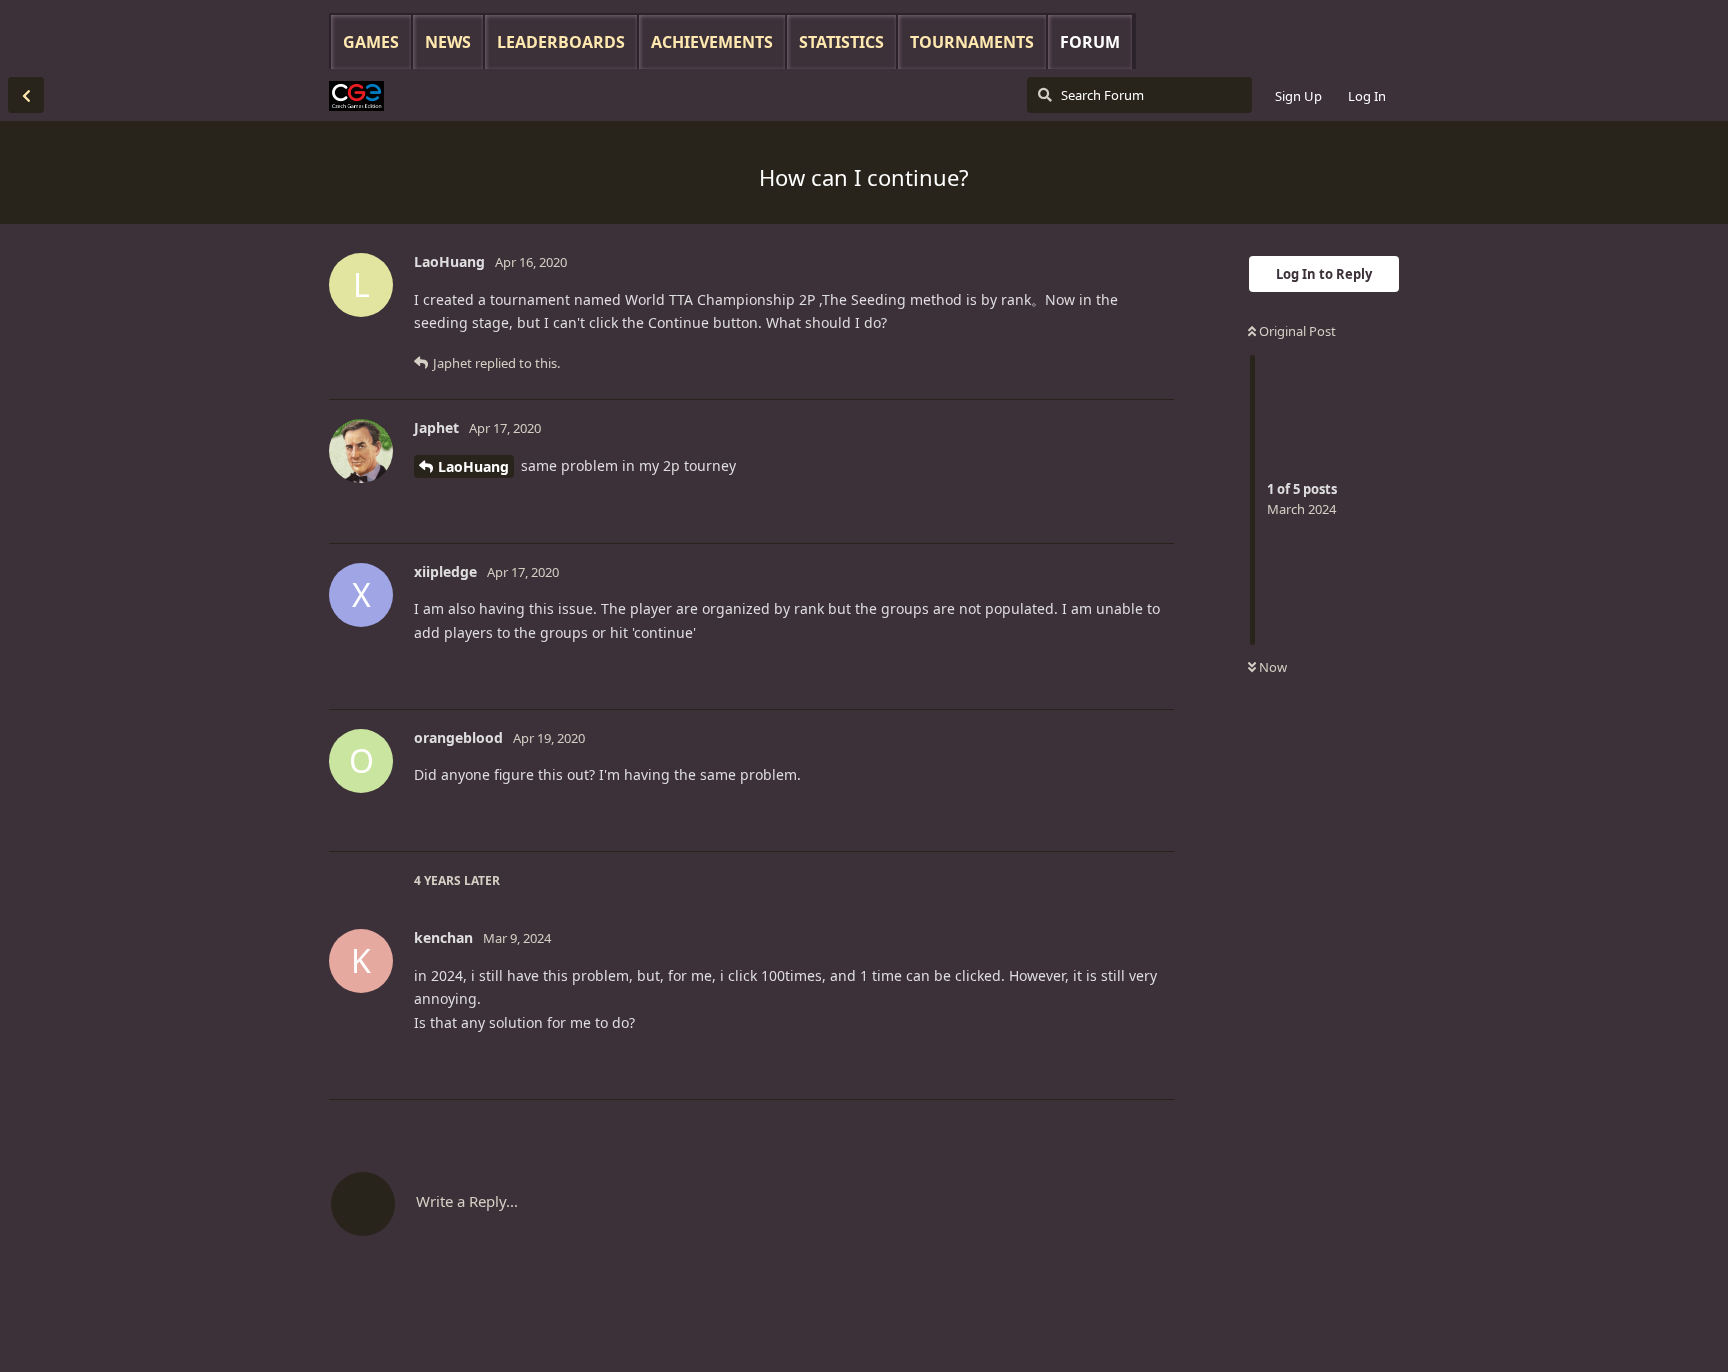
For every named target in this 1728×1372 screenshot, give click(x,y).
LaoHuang (473, 466)
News (448, 42)
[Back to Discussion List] (26, 95)
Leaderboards (561, 42)
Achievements (712, 42)
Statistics (841, 42)
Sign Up (1298, 96)
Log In (1367, 96)
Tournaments (972, 42)
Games (371, 42)
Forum (1090, 42)
